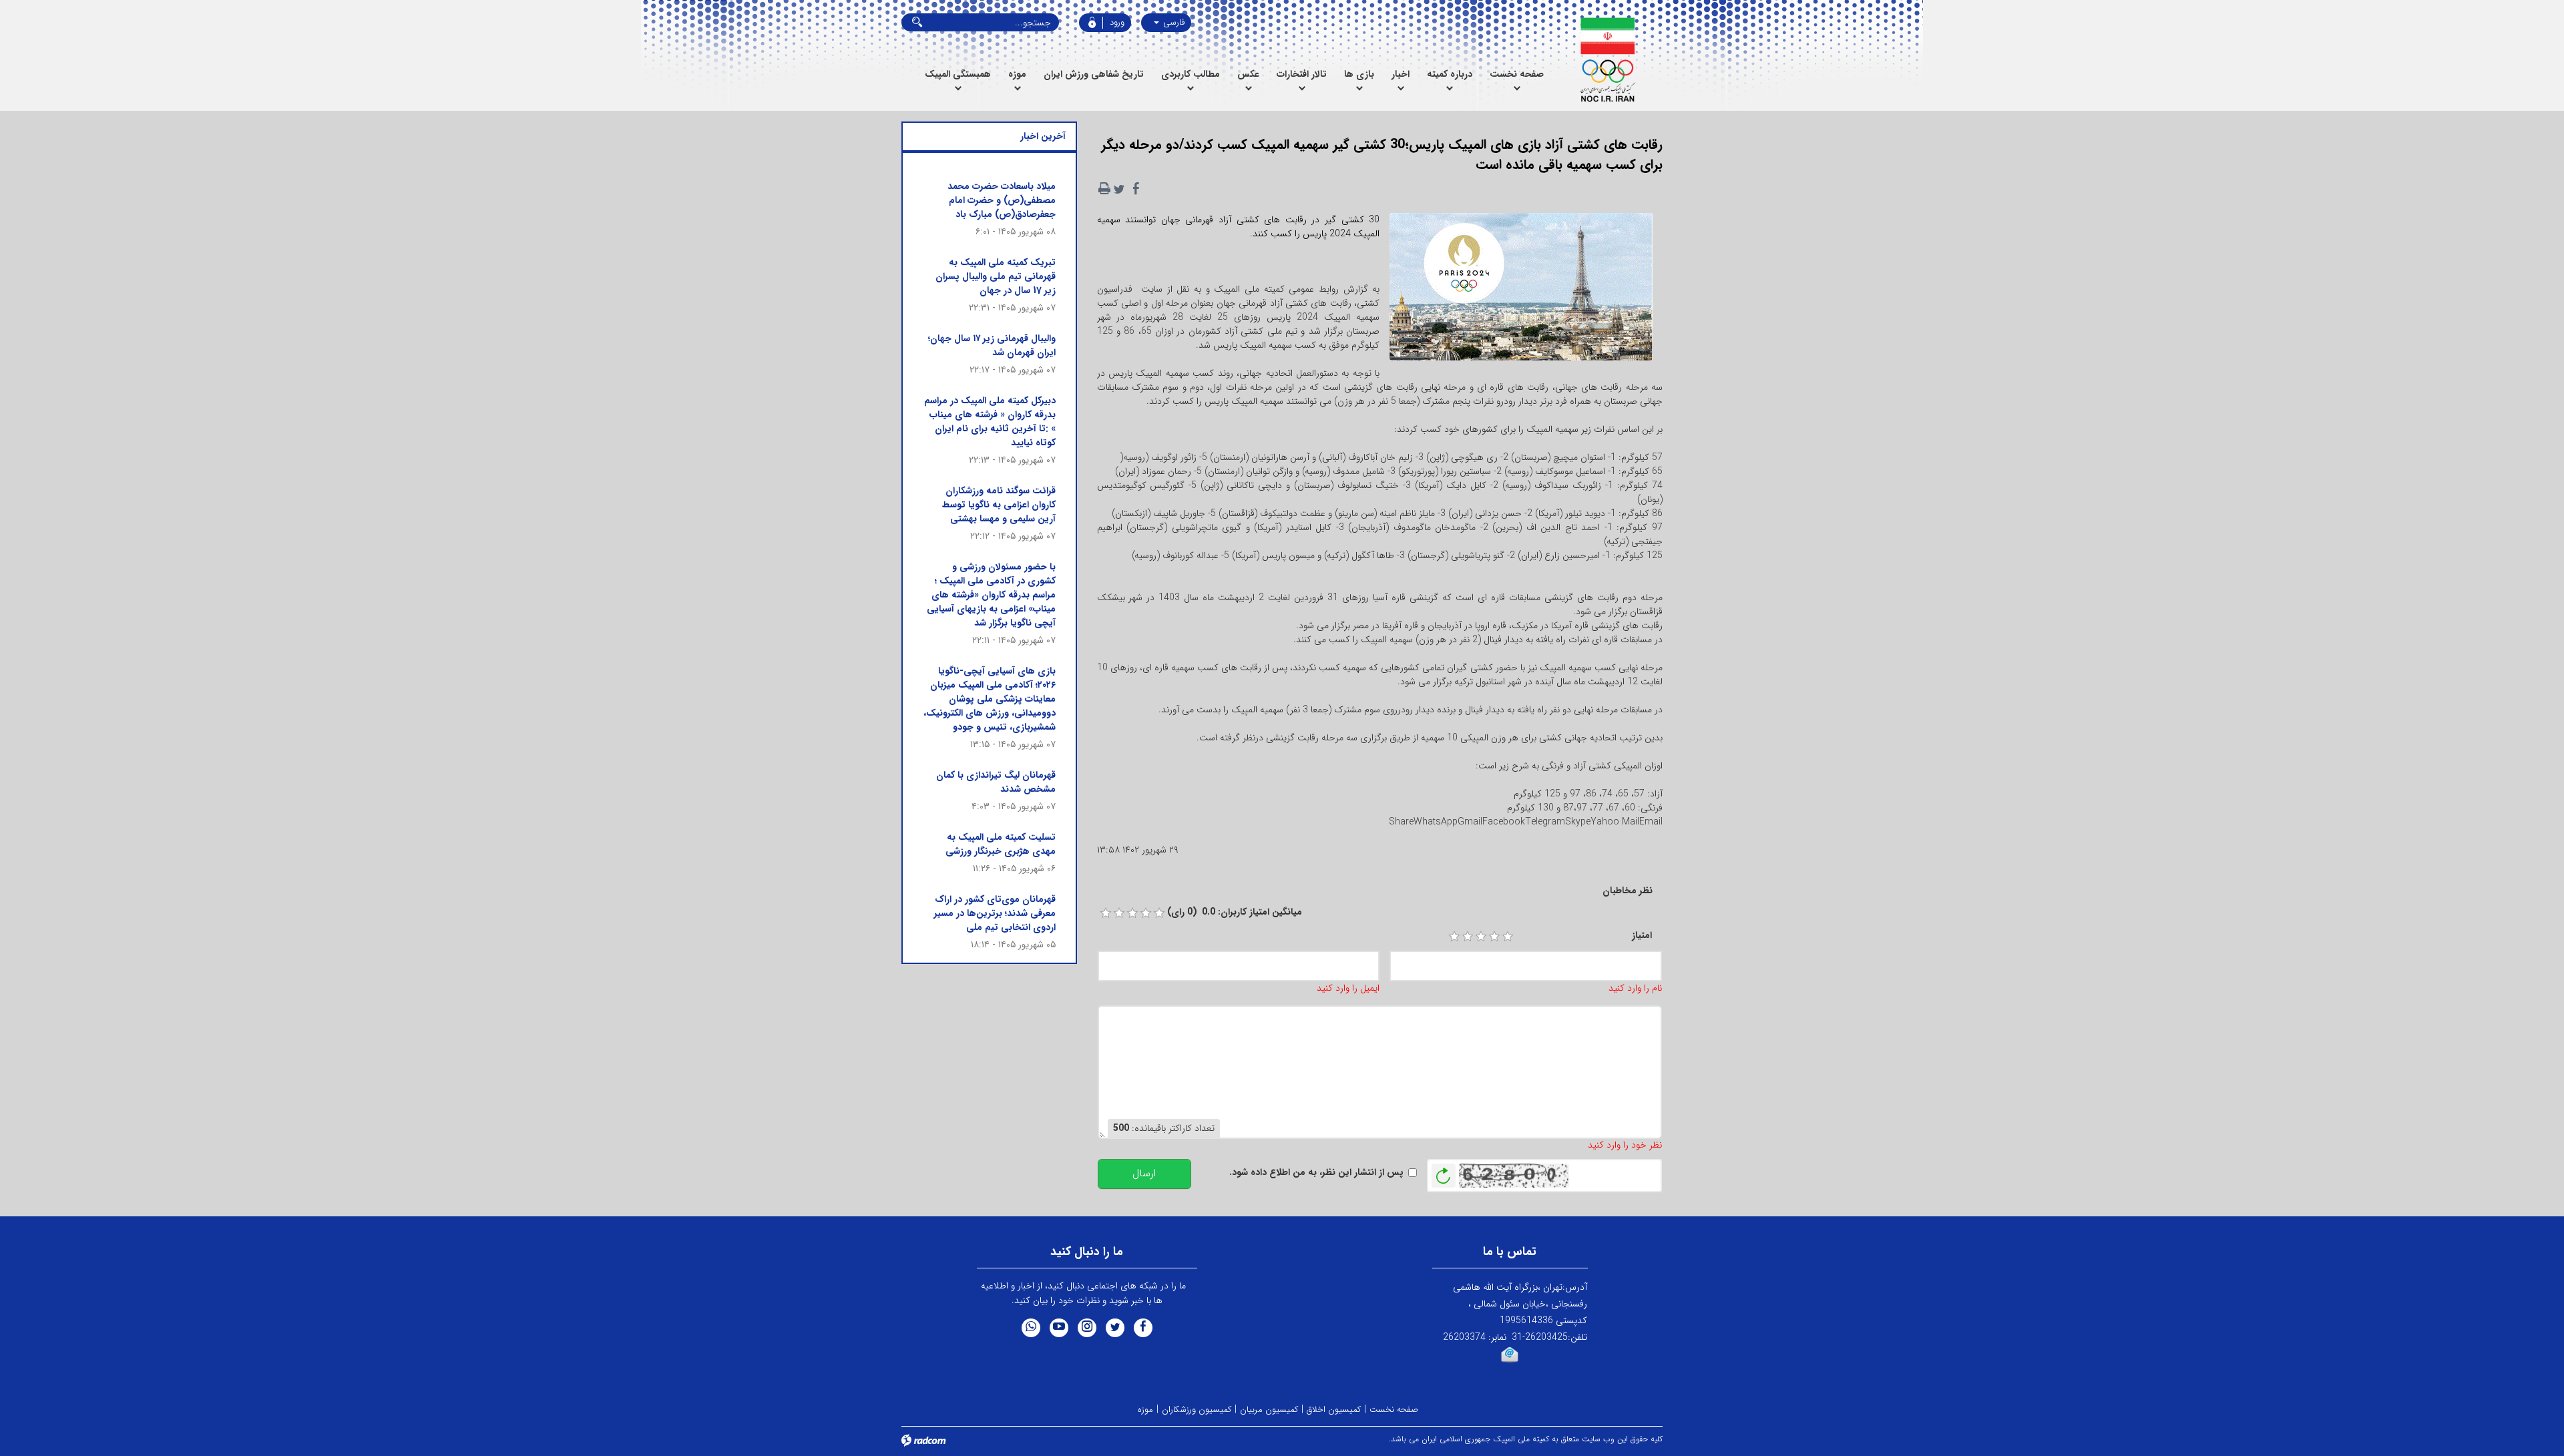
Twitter (1115, 1328)
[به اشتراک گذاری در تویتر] (1119, 189)
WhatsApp (1031, 1328)
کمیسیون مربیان (1269, 1410)
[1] (1454, 937)
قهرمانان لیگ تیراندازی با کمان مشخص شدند (996, 782)
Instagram (1087, 1328)
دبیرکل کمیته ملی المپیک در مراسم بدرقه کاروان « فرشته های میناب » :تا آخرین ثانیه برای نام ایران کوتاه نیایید (990, 422)
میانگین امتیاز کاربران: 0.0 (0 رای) (1235, 912)
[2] (1468, 937)
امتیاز (1642, 936)
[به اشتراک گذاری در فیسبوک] (1136, 189)
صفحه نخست (1394, 1410)
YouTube (1059, 1328)
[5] (1508, 937)
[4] (1494, 937)
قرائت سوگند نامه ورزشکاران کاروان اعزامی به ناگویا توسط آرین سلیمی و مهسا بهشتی (999, 505)
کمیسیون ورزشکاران (1197, 1410)
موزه (1145, 1410)
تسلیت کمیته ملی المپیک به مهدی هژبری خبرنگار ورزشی (1001, 844)
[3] (1481, 937)
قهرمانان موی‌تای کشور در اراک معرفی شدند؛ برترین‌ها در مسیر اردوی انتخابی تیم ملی (995, 913)
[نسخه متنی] (1104, 189)
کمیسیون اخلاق (1334, 1410)
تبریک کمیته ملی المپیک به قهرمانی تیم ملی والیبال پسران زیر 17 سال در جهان (996, 276)
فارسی (1172, 22)
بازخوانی (1444, 1172)
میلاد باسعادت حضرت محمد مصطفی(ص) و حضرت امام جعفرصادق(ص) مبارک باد (1002, 200)
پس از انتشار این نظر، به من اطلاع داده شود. (1316, 1173)
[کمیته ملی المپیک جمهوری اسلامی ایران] (1608, 60)
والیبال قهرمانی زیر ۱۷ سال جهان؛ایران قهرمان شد (992, 345)
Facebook (1143, 1328)
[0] (1106, 913)
